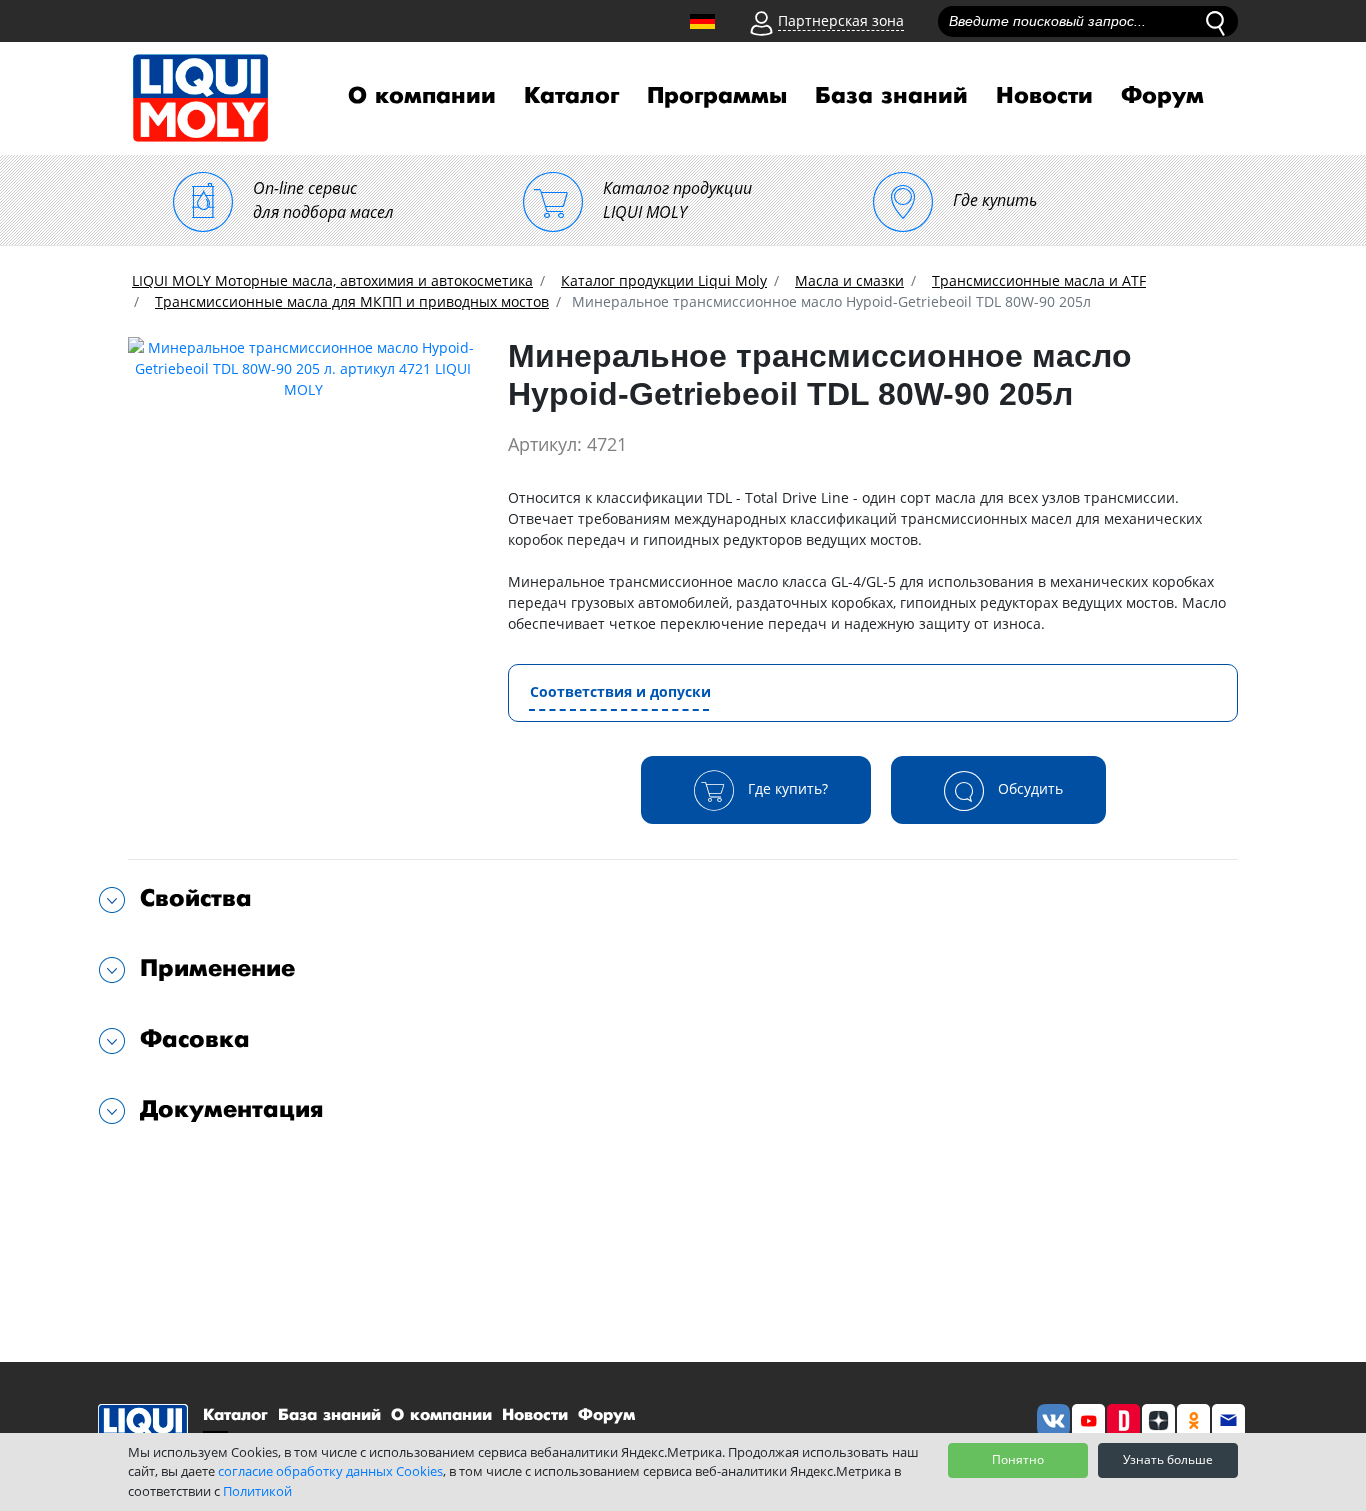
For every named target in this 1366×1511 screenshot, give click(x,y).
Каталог (571, 96)
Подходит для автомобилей (241, 1173)
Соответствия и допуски (620, 691)
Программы (717, 96)
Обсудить (1028, 787)
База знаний (891, 96)
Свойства (196, 898)
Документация (232, 1109)
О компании (422, 96)
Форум (1162, 96)
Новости (1044, 96)
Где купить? (786, 787)
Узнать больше (1168, 1459)
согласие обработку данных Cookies (330, 1471)
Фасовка (195, 1039)
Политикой (257, 1491)
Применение (217, 968)
